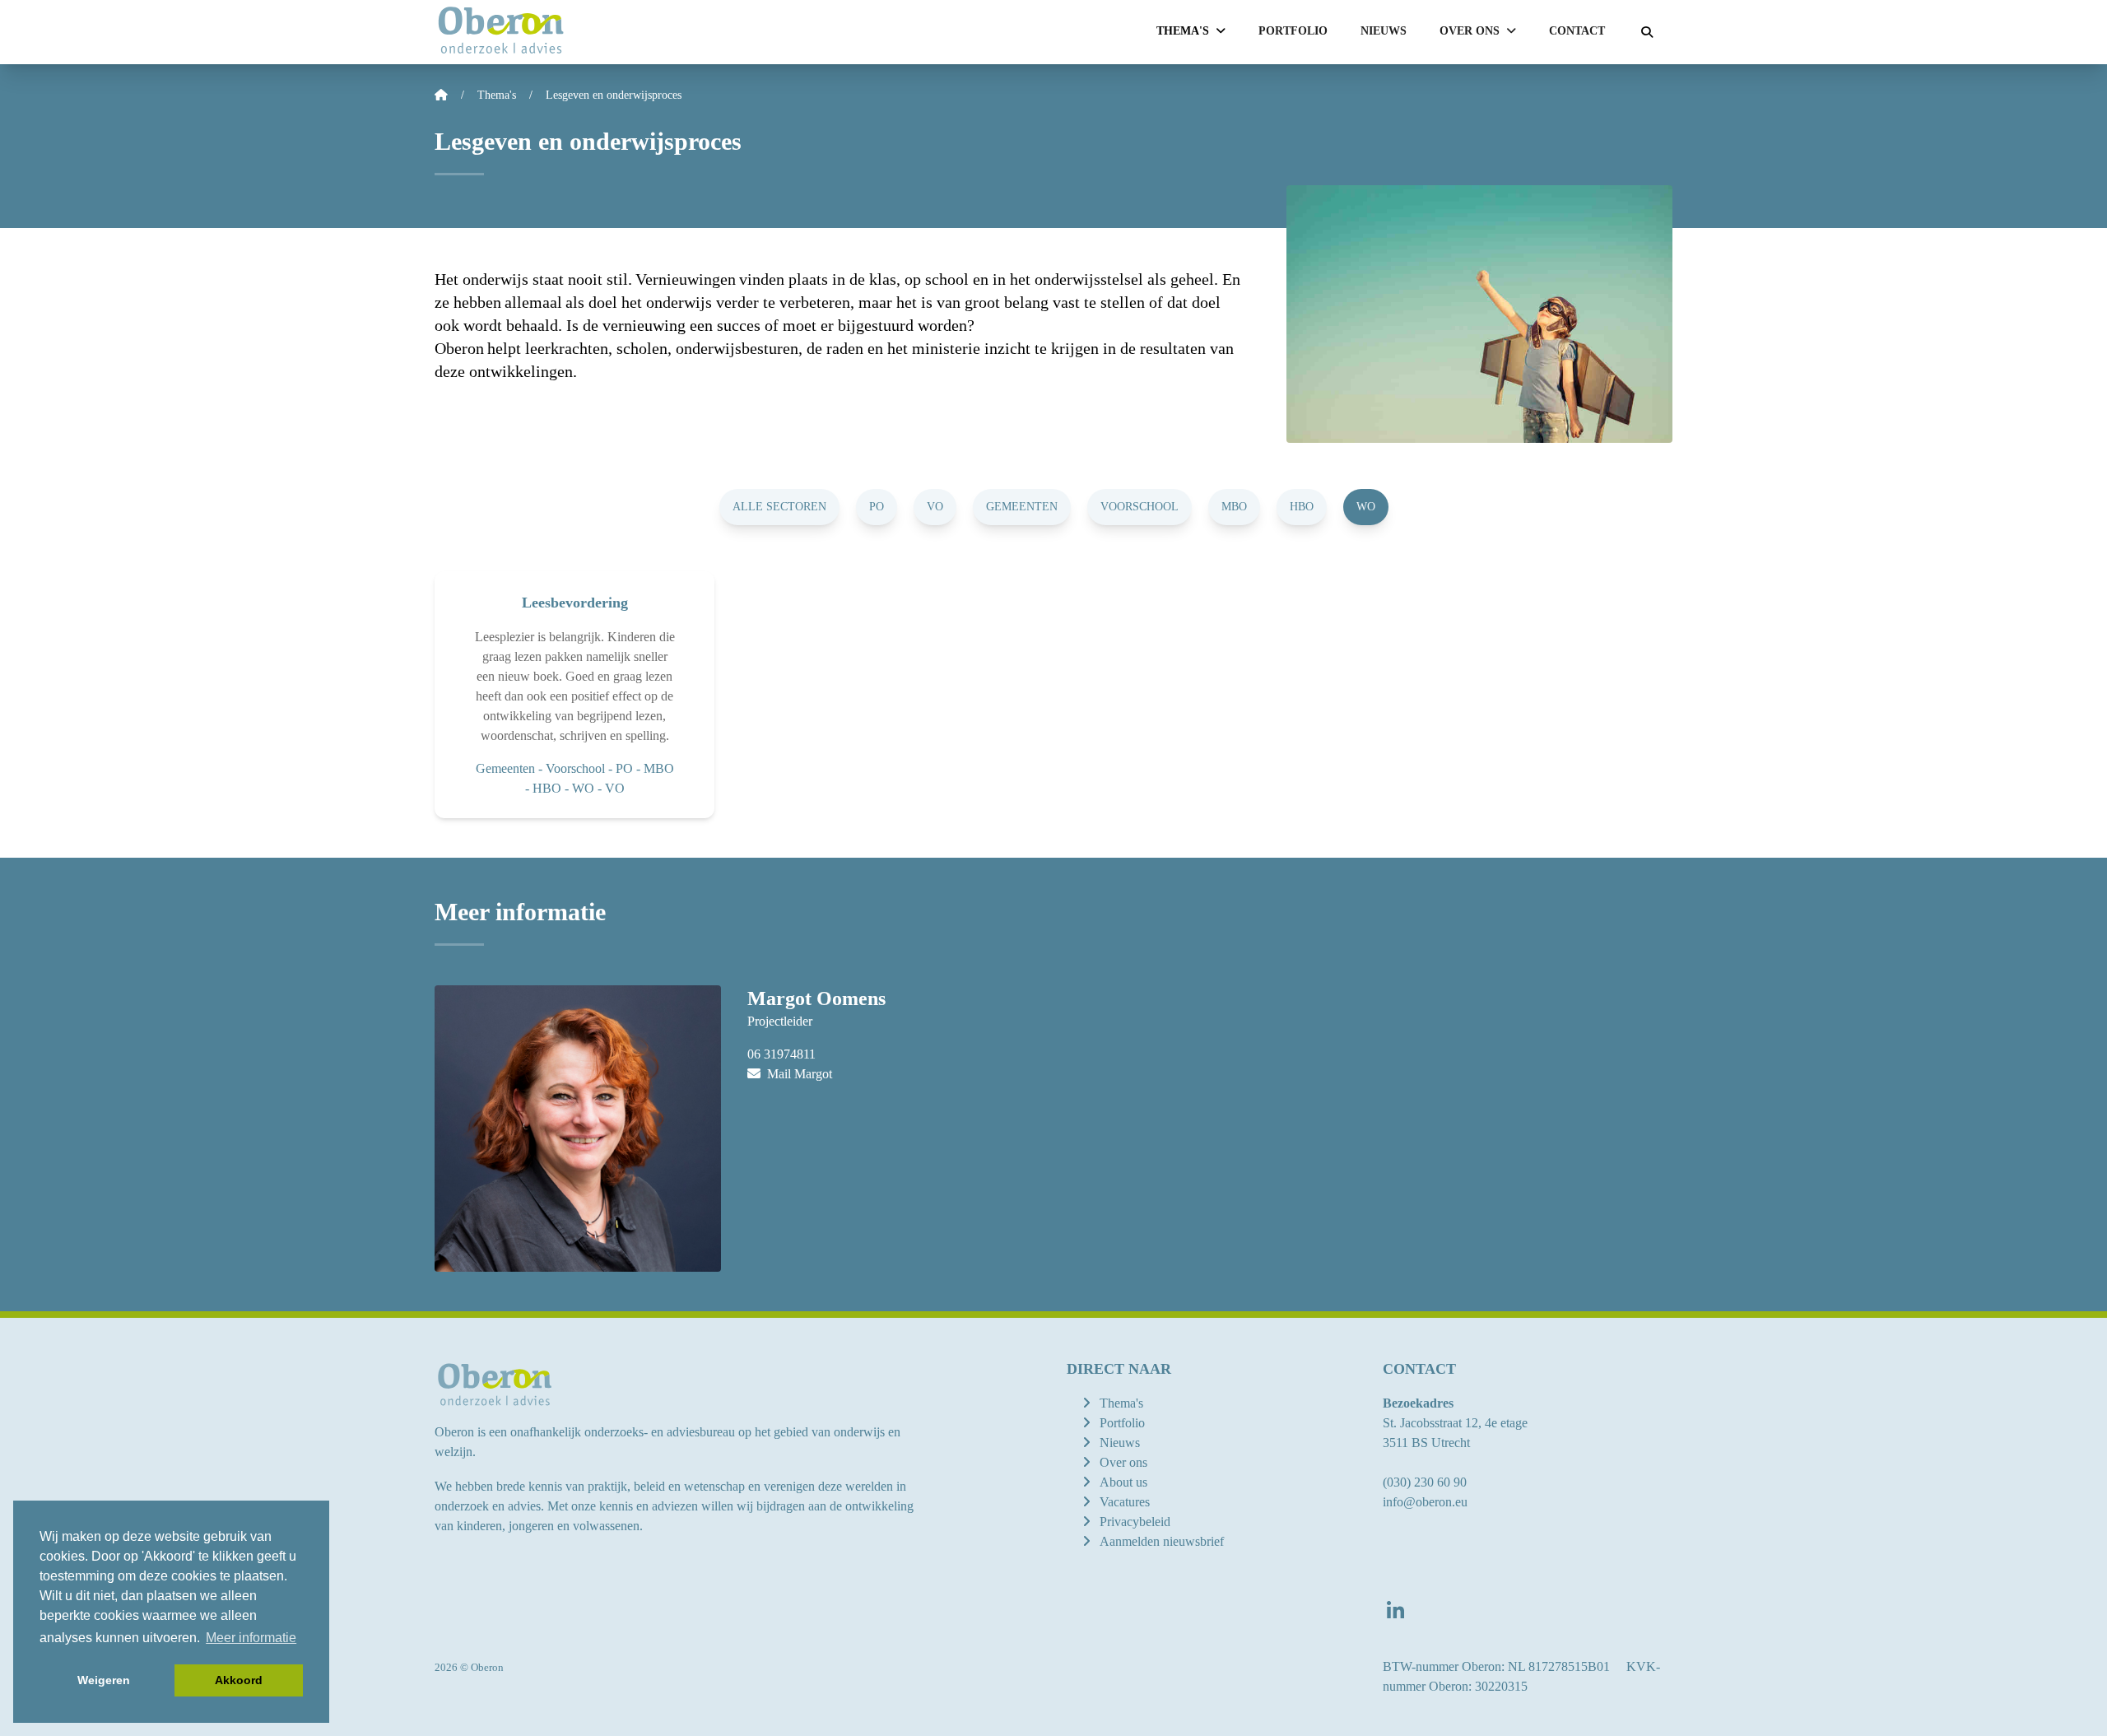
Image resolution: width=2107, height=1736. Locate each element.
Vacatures (1125, 1502)
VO (935, 507)
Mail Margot (798, 1074)
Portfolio (1293, 31)
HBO (1302, 507)
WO (1366, 507)
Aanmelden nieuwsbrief (1162, 1541)
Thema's (1121, 1403)
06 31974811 (781, 1054)
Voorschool (1140, 507)
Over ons (1123, 1462)
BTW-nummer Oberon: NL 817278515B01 (1496, 1666)
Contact (1577, 31)
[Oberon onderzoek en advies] (501, 32)
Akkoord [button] (239, 1680)
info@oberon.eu (1425, 1502)
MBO (1234, 507)
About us (1123, 1482)
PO (877, 507)
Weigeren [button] (104, 1680)
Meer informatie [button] (251, 1638)
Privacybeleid (1135, 1522)
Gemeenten (1022, 507)
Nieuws (1384, 31)
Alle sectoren (779, 507)
